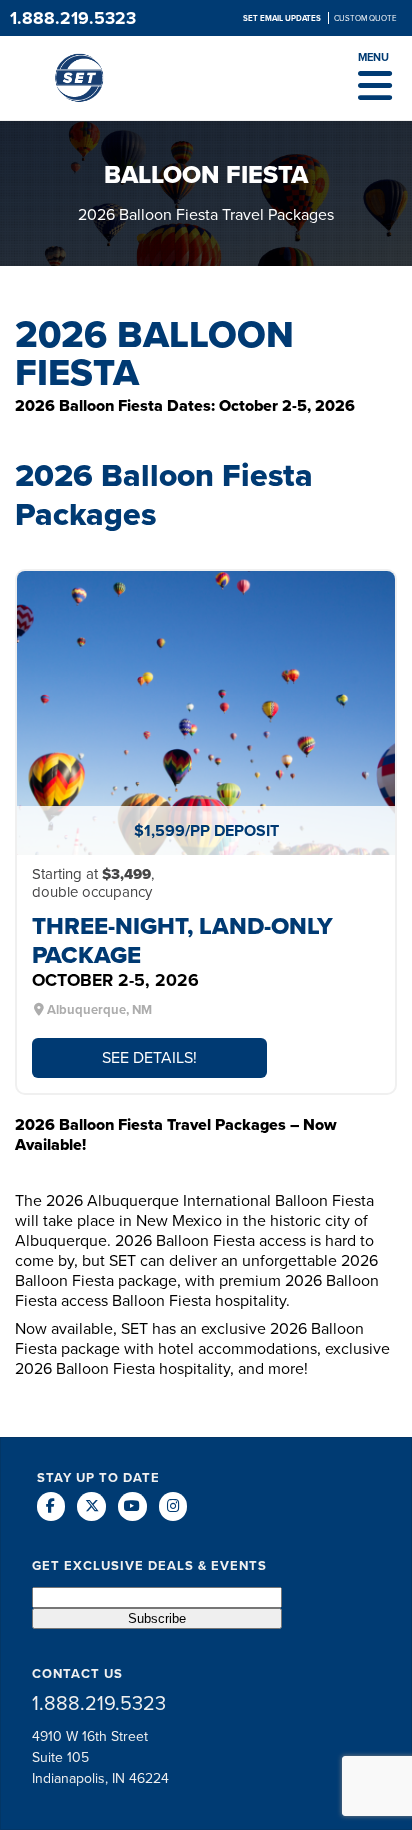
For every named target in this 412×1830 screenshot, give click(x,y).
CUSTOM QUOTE (365, 18)
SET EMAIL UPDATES (283, 18)
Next (372, 707)
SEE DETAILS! (149, 1057)
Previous (39, 707)
